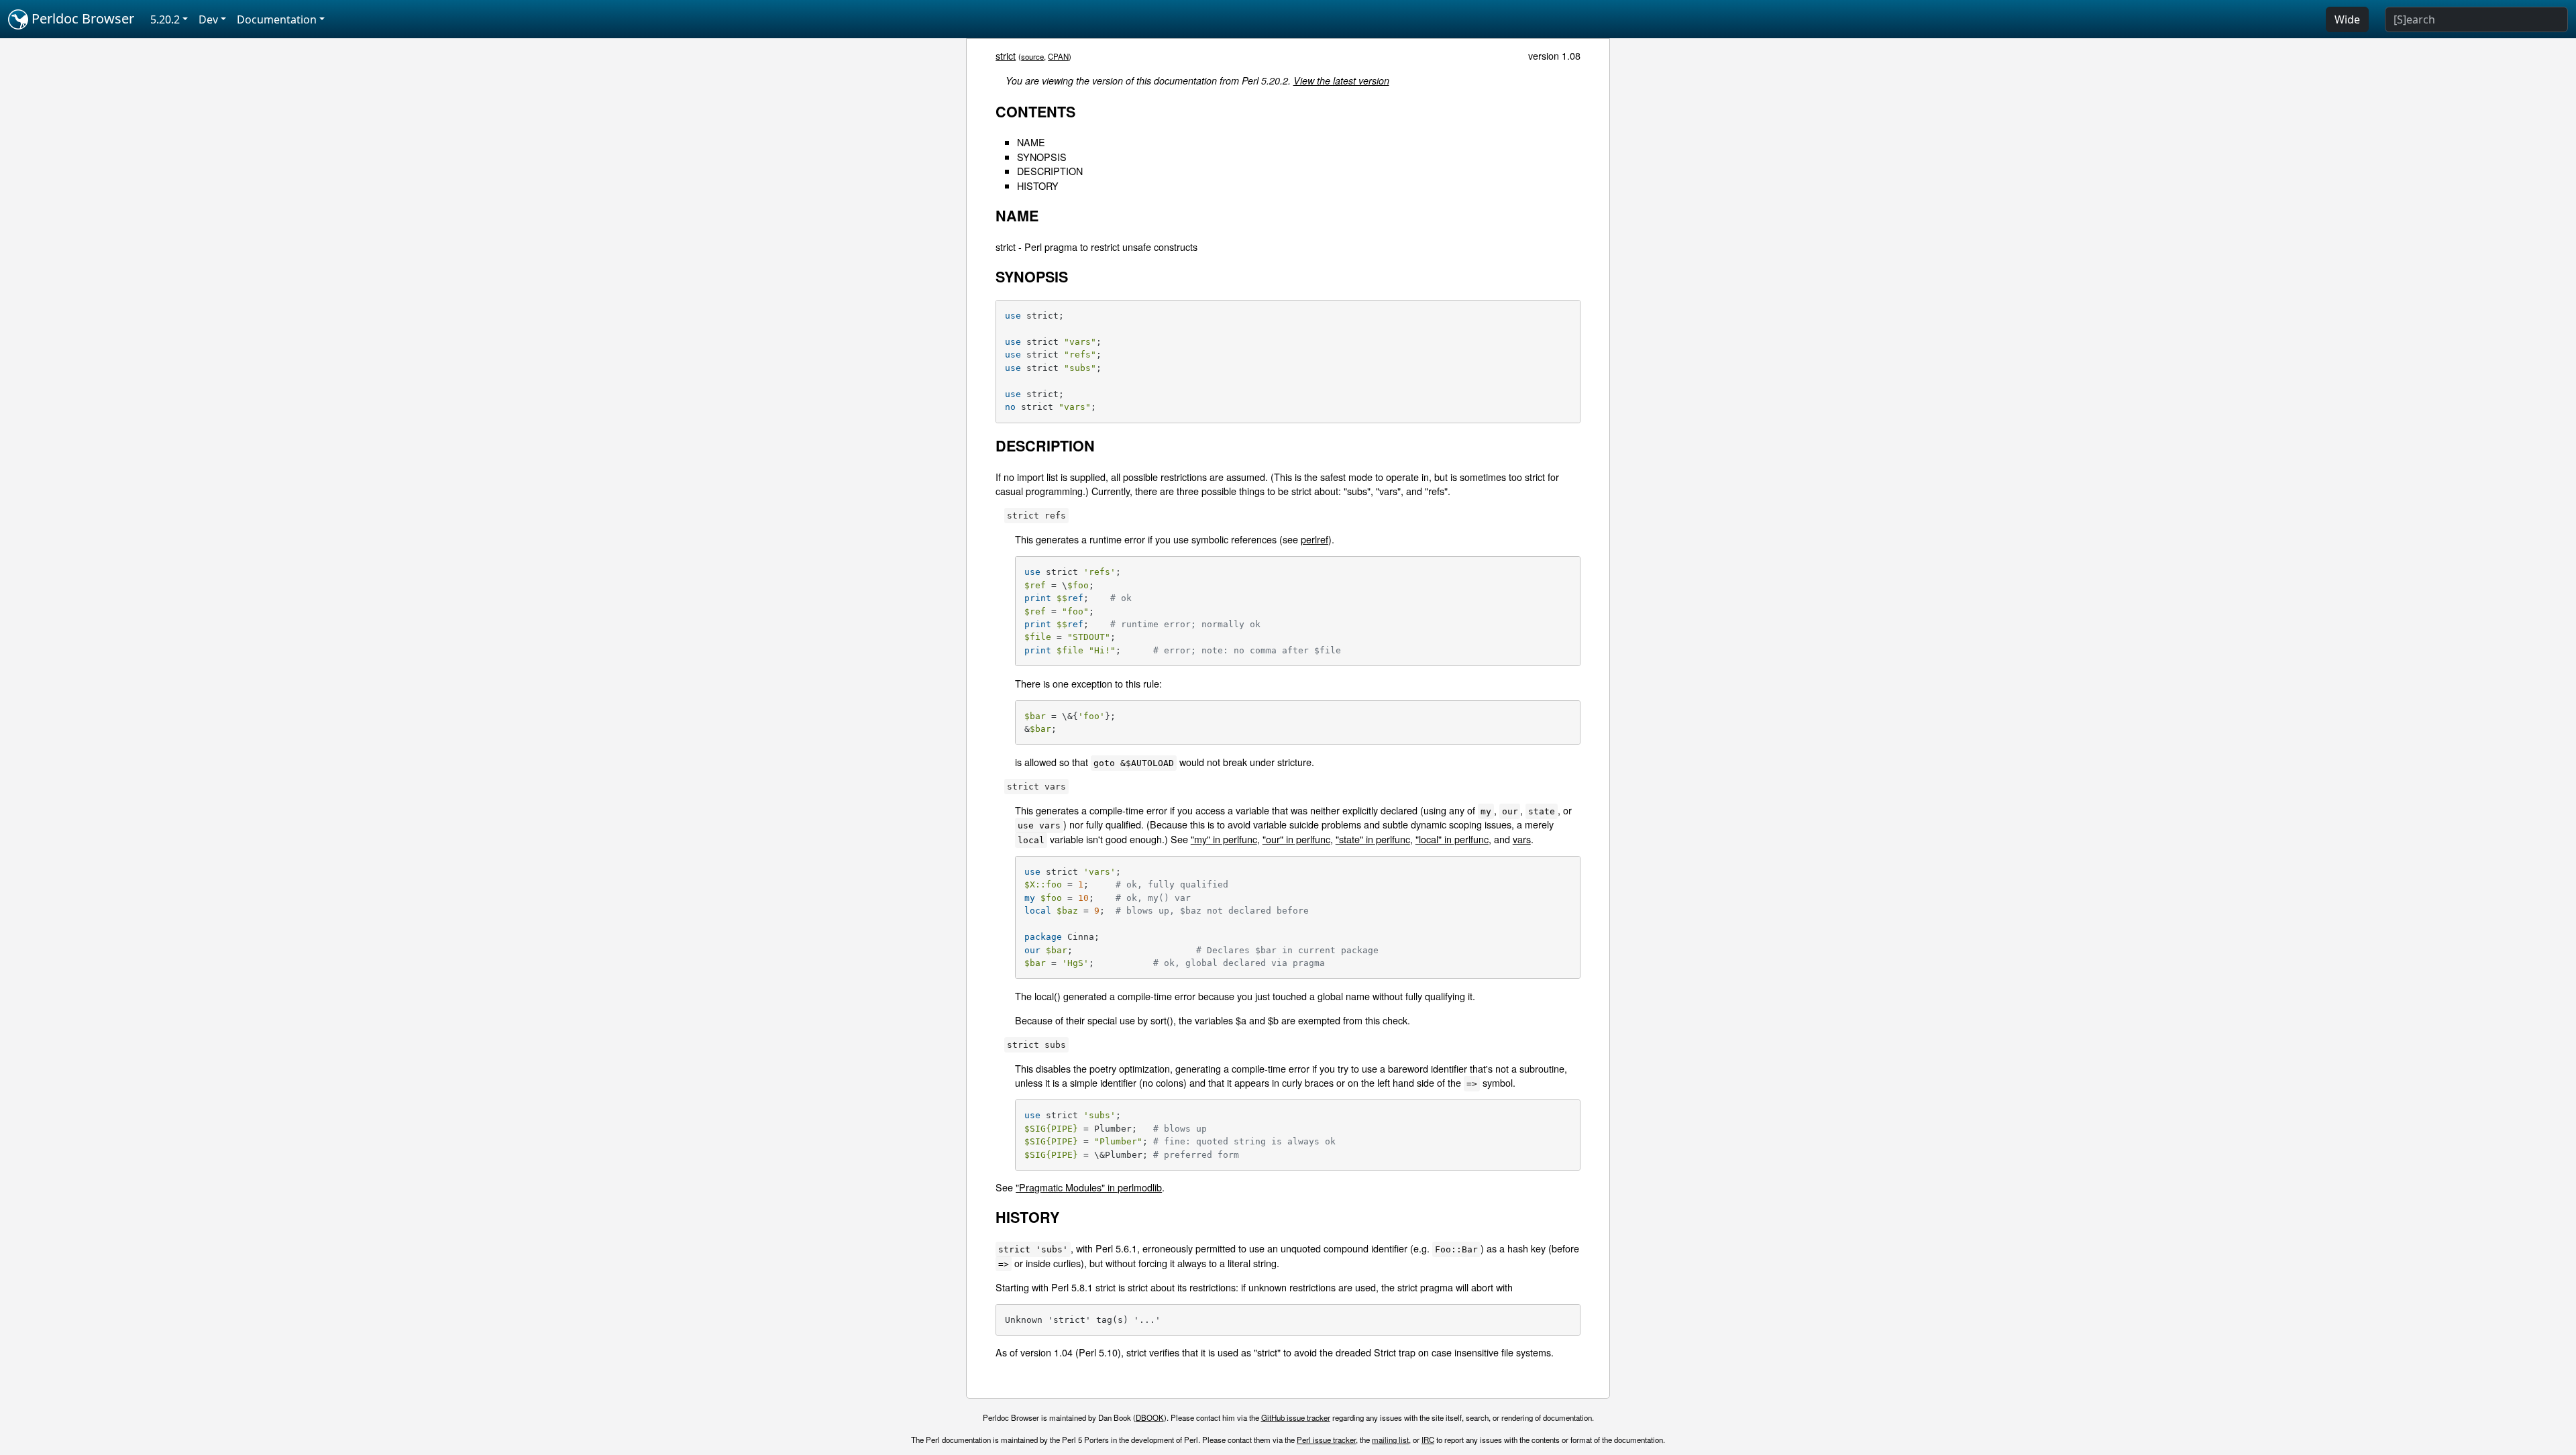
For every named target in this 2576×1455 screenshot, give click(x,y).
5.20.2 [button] (165, 19)
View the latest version (1341, 80)
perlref (1314, 539)
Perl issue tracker (1326, 1440)
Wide (2347, 19)
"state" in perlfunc (1373, 839)
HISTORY (1038, 185)
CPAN (1058, 56)
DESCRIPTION (1050, 171)
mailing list (1390, 1440)
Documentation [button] (277, 19)
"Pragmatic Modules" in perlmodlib (1089, 1187)
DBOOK (1150, 1417)
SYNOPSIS (1042, 157)
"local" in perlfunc (1452, 839)
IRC (1428, 1440)
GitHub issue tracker (1296, 1417)
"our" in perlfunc (1296, 839)
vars (1522, 839)
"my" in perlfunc (1224, 839)
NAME (1031, 142)
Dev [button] (208, 19)
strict (1006, 55)
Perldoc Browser (81, 18)
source (1032, 56)
